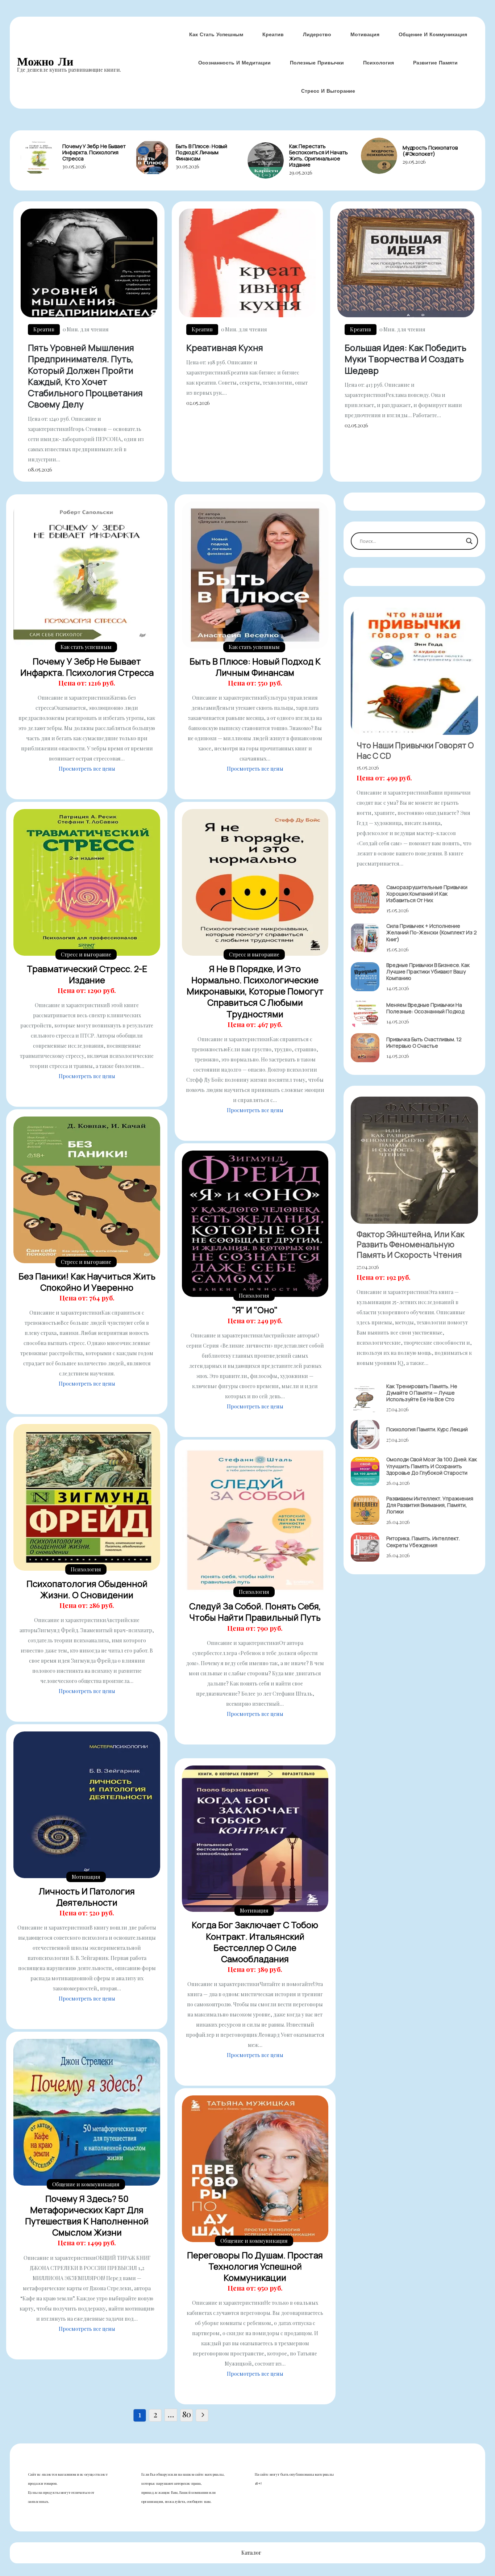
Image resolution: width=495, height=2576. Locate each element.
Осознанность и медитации (234, 63)
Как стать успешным (216, 34)
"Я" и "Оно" (255, 1310)
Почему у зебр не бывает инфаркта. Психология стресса (94, 152)
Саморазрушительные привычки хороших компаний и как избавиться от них (427, 894)
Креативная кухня (225, 347)
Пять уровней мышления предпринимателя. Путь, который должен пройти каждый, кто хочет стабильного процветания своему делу (85, 376)
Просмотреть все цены (87, 769)
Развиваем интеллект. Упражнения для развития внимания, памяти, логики (430, 1505)
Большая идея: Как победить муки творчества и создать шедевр (405, 359)
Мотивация (365, 34)
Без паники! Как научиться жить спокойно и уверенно (87, 1282)
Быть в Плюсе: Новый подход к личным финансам (201, 152)
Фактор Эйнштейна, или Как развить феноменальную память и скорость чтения (410, 1245)
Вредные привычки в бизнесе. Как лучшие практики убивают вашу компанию (428, 971)
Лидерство (317, 34)
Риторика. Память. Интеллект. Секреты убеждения (423, 1542)
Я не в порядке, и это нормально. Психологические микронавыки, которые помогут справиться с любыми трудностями (255, 991)
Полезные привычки (317, 63)
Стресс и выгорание (328, 91)
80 (187, 2414)
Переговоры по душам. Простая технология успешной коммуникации (255, 2266)
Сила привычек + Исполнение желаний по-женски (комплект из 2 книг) (432, 932)
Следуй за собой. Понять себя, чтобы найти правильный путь (255, 1612)
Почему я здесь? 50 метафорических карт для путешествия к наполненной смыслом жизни (87, 2215)
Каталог (251, 2553)
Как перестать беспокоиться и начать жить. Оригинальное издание (319, 155)
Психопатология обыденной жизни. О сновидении (87, 1589)
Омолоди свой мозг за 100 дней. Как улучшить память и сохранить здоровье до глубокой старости (432, 1466)
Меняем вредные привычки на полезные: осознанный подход (425, 1008)
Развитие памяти (435, 63)
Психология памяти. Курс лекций (427, 1429)
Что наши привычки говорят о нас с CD (415, 751)
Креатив (273, 34)
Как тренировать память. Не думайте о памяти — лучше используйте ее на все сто (422, 1393)
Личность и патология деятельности (87, 1897)
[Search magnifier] (469, 541)
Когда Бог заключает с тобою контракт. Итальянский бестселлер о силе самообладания (255, 1942)
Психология (378, 63)
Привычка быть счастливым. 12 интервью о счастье (424, 1042)
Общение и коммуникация (433, 34)
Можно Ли (45, 61)
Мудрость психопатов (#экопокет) (430, 151)
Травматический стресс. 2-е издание (87, 974)
